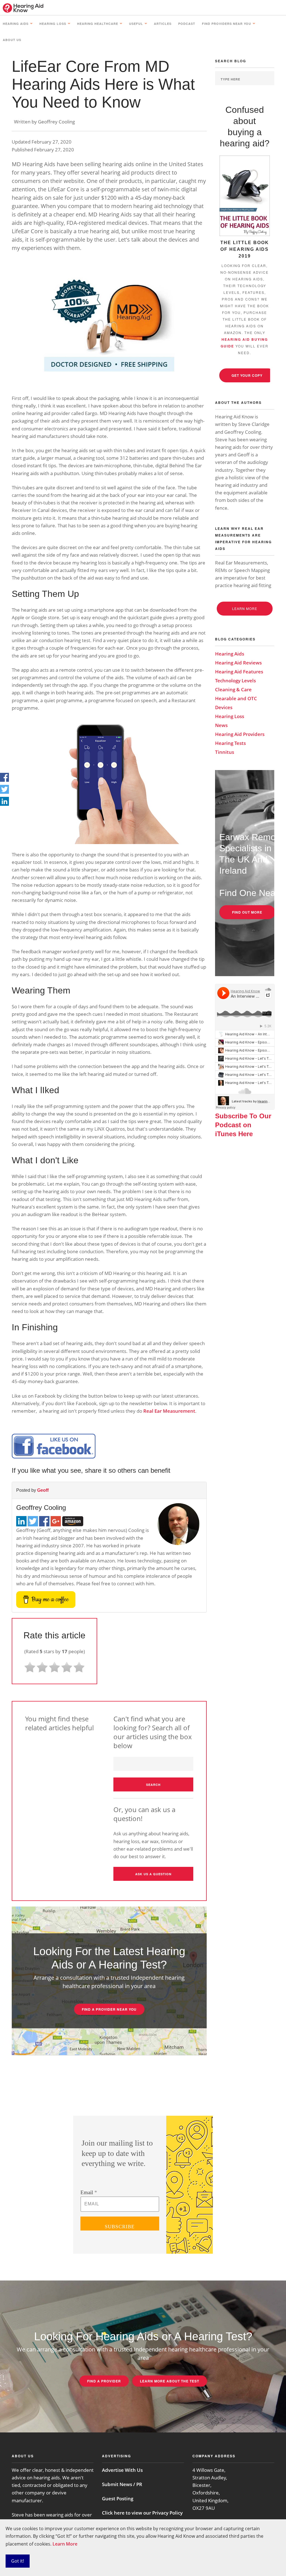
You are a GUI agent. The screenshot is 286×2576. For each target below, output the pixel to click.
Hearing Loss (53, 24)
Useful (136, 24)
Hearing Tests (230, 743)
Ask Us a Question (153, 1874)
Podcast (187, 24)
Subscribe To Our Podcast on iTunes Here (243, 1125)
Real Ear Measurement (169, 1411)
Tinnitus (225, 752)
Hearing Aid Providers (240, 734)
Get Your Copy (247, 375)
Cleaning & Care (233, 689)
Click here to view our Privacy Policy (142, 2513)
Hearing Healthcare (98, 24)
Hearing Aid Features (239, 672)
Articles (163, 24)
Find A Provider (104, 2381)
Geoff (43, 1490)
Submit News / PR (122, 2484)
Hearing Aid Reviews (238, 663)
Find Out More (247, 912)
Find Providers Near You (227, 24)
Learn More (65, 2544)
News (221, 725)
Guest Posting (118, 2498)
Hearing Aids (16, 24)
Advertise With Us (122, 2470)
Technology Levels (235, 681)
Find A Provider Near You (109, 2009)
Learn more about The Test (170, 2381)
